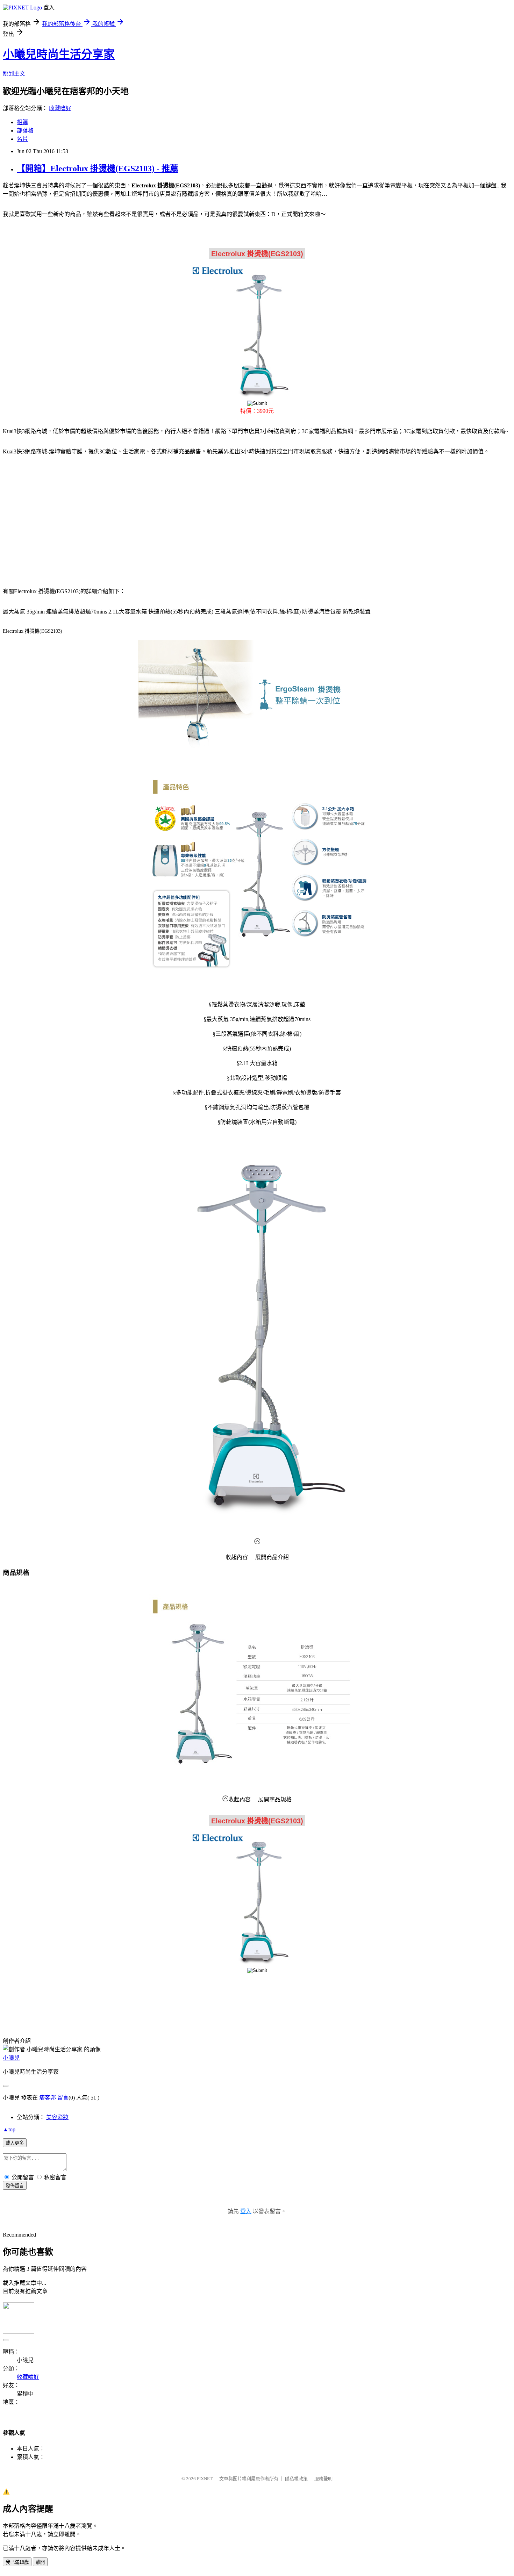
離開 (40, 2562)
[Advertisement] (63, 517)
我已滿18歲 (17, 2562)
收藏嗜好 (60, 108)
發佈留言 (15, 2186)
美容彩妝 (57, 2117)
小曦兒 (11, 2058)
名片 (22, 139)
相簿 (22, 122)
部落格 (25, 131)
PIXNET (205, 2479)
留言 (63, 2098)
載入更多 (15, 2143)
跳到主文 (14, 74)
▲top (9, 2129)
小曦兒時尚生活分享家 (59, 54)
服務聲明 (323, 2479)
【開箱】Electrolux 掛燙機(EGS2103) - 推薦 (98, 168)
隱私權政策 (296, 2479)
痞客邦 (48, 2098)
